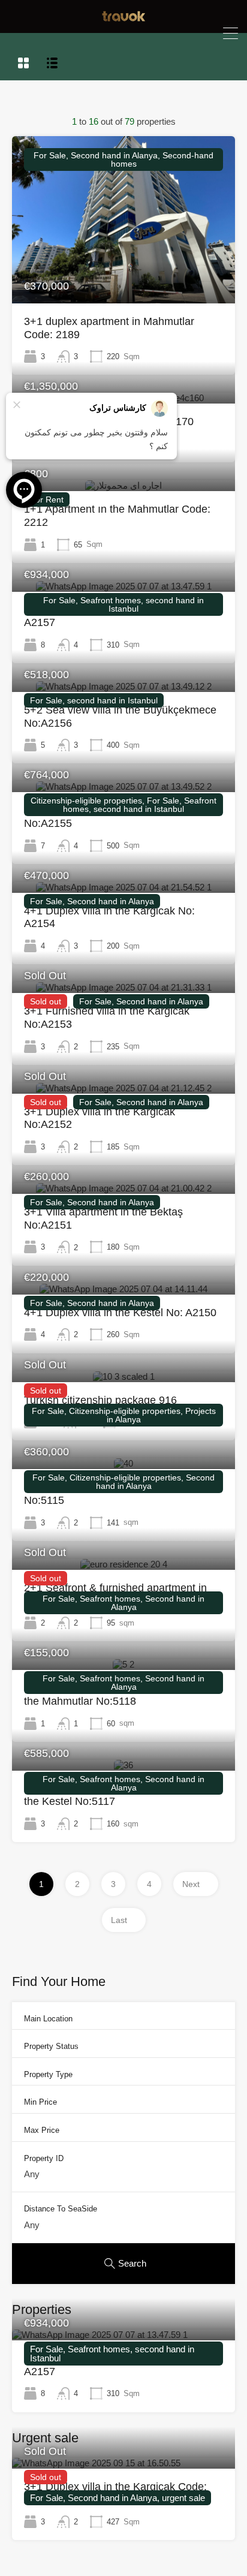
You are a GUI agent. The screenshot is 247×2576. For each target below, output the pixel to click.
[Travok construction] (124, 18)
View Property (123, 270)
